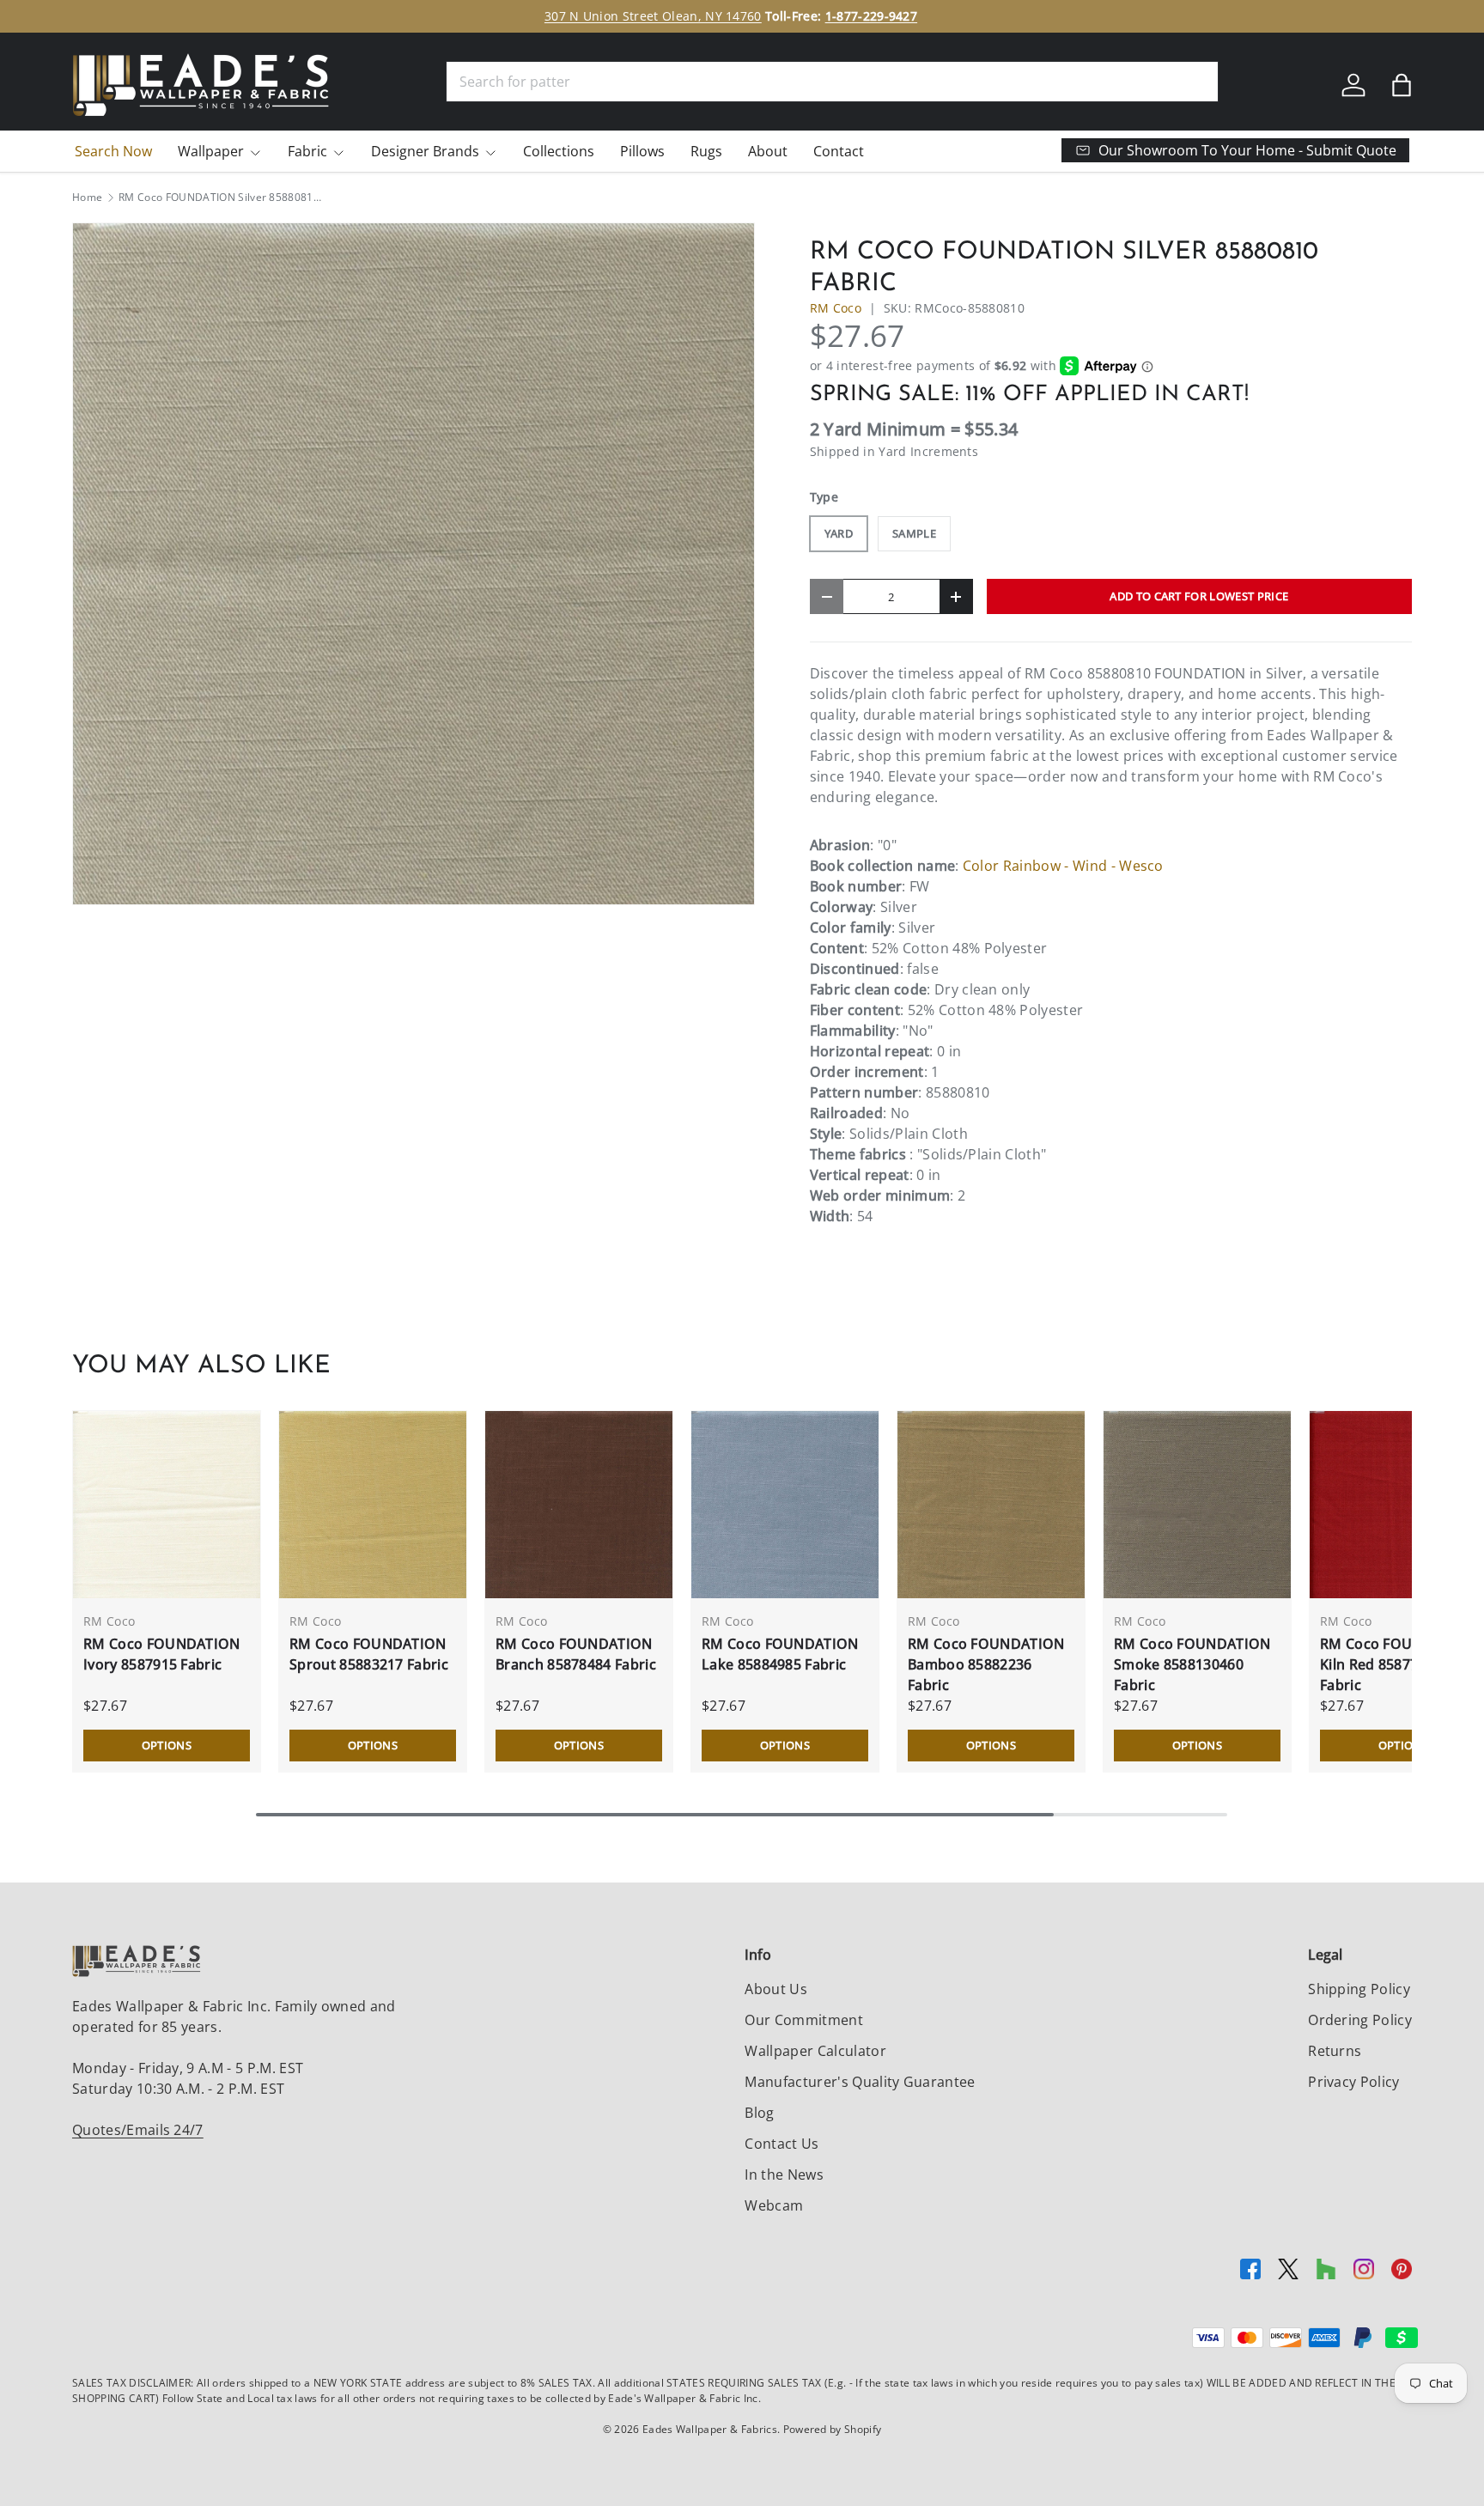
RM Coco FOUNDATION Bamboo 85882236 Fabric (986, 1664)
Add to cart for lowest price (1199, 596)
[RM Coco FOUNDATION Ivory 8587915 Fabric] (167, 1505)
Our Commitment (803, 2020)
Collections (559, 151)
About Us (776, 1989)
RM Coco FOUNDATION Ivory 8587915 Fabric (162, 1654)
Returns (1335, 2051)
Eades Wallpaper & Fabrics (710, 2429)
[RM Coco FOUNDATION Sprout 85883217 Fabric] (373, 1505)
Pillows (642, 151)
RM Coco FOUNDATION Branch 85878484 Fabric (576, 1654)
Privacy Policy (1353, 2082)
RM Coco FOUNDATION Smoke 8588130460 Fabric (1192, 1664)
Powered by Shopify (833, 2429)
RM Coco (836, 308)
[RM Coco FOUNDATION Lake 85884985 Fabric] (785, 1505)
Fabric (307, 151)
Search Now (113, 151)
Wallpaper (211, 151)
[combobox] (832, 82)
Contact (839, 151)
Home (87, 198)
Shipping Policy (1359, 1989)
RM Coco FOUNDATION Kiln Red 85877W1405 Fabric (1399, 1664)
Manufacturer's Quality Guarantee (860, 2082)
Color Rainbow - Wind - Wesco (1063, 866)
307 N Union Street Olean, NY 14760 (653, 16)
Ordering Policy (1360, 2020)
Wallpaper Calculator (815, 2051)
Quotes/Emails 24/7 (138, 2130)
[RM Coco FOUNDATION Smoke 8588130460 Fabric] (1197, 1505)
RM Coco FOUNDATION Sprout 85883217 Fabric (369, 1654)
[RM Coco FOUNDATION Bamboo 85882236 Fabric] (991, 1505)
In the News (784, 2175)
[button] (1402, 85)
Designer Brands (425, 151)
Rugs (706, 151)
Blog (759, 2113)
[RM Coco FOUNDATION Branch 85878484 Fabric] (579, 1505)
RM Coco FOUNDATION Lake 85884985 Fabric (780, 1654)
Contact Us (782, 2144)
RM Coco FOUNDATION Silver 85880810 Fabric (222, 198)
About (768, 151)
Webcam (774, 2205)
